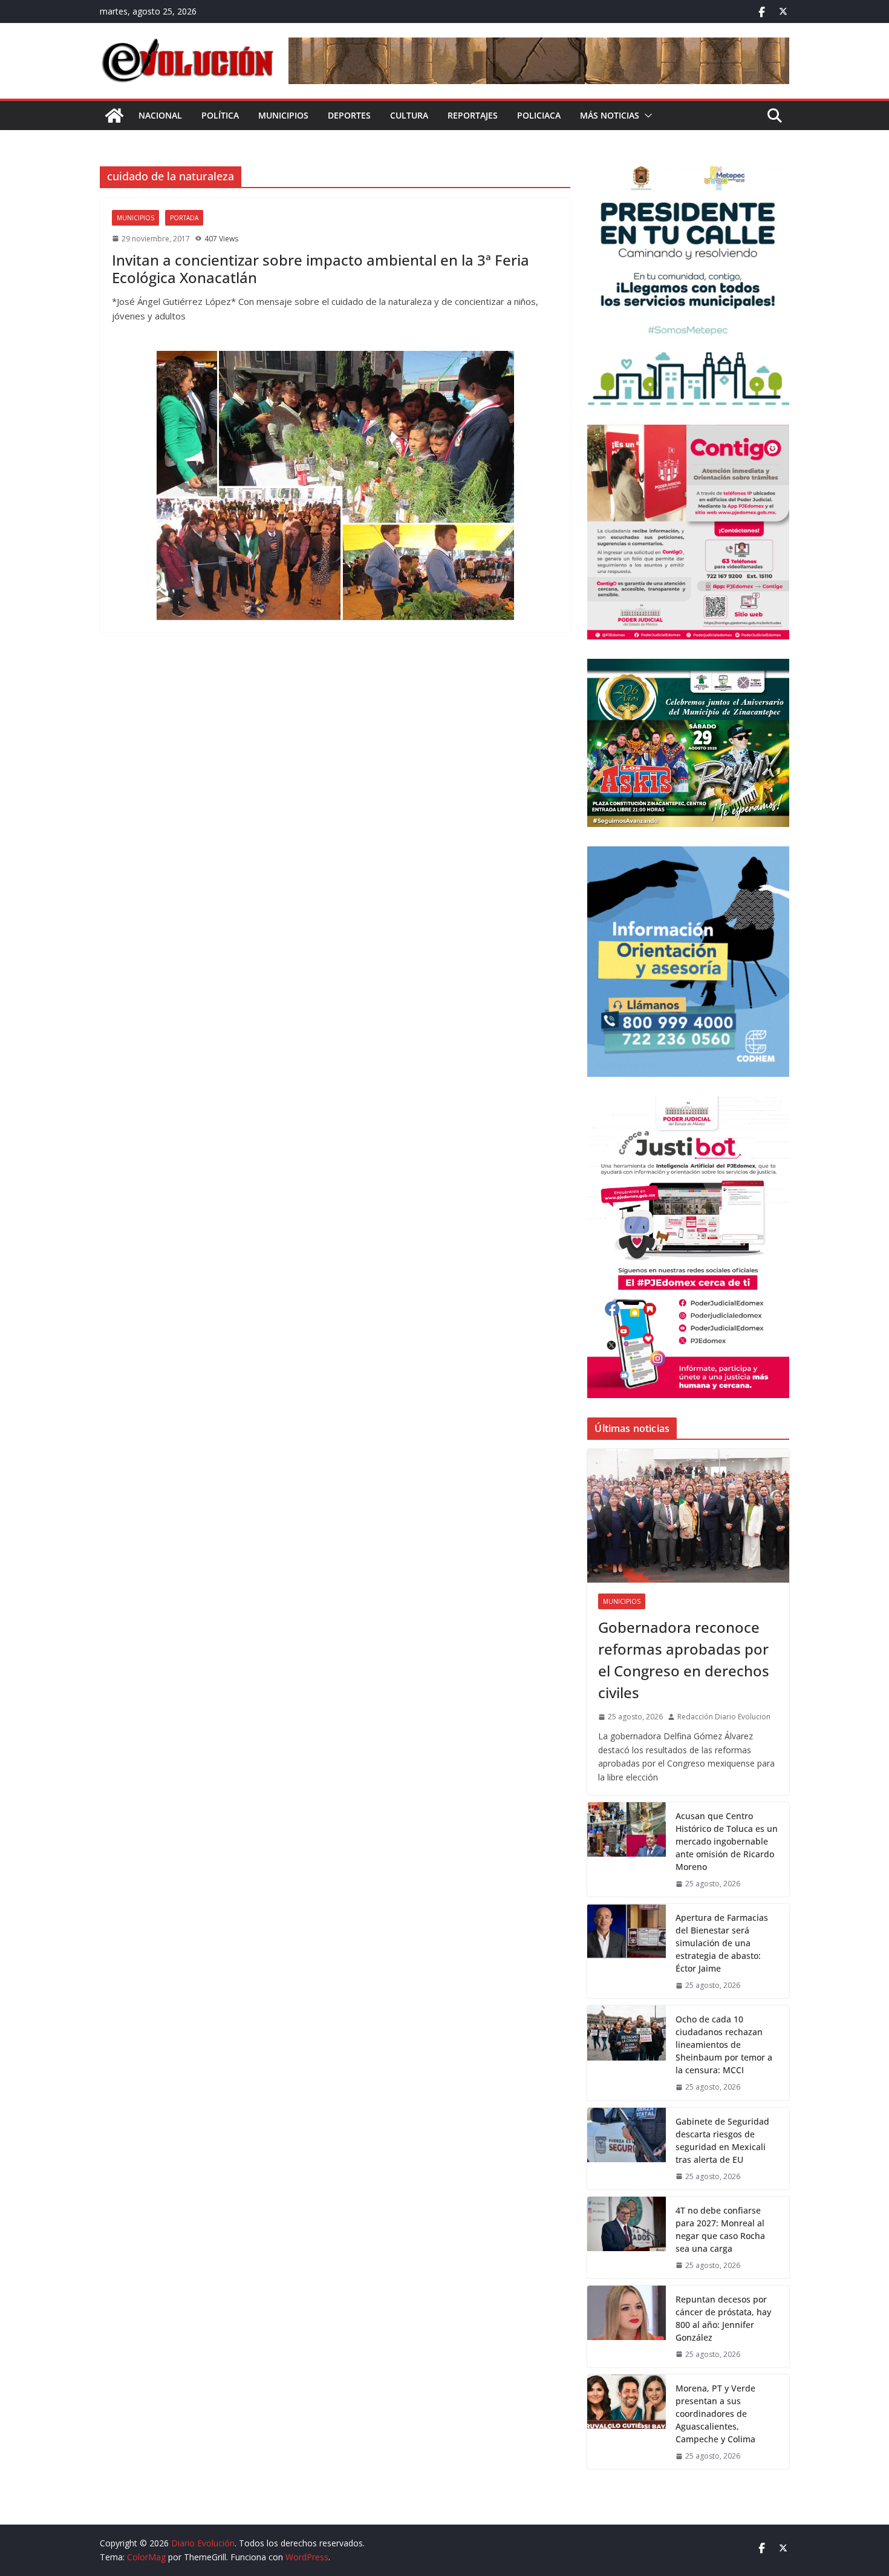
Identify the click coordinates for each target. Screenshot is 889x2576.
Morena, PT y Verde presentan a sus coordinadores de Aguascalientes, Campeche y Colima (715, 2414)
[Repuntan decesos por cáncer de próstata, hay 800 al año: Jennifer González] (627, 2326)
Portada (184, 218)
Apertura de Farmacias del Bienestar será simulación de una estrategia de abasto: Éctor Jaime (722, 1943)
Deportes (349, 115)
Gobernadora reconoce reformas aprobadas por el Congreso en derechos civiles (684, 1660)
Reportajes (473, 115)
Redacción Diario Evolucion (724, 1717)
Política (220, 115)
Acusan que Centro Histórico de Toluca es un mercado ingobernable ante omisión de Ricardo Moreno (727, 1841)
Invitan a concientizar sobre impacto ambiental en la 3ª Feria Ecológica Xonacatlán (321, 269)
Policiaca (539, 115)
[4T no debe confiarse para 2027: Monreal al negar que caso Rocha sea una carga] (627, 2238)
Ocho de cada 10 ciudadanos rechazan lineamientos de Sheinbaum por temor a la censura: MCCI (724, 2045)
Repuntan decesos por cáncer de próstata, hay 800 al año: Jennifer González (723, 2318)
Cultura (409, 115)
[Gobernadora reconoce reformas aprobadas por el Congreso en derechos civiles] (688, 1516)
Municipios (283, 115)
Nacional (160, 115)
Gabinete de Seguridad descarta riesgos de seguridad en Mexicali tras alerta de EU (722, 2140)
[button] (646, 116)
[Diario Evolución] (114, 116)
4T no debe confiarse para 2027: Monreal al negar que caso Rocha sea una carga (720, 2229)
